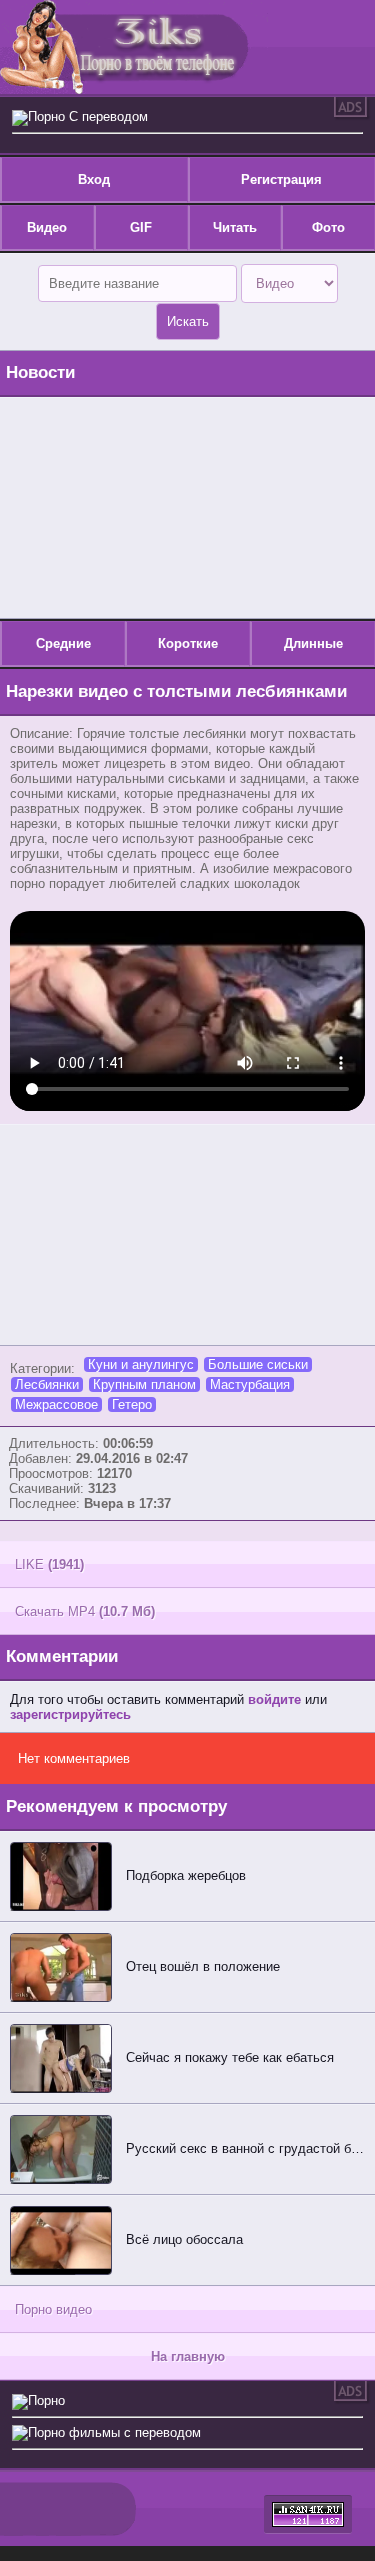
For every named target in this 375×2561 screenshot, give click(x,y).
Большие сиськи (258, 1364)
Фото (328, 227)
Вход (94, 179)
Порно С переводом (88, 116)
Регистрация (281, 179)
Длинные (313, 643)
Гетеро (132, 1404)
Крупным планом (144, 1384)
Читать (235, 227)
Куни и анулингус (141, 1364)
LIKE (49, 1564)
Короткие (188, 643)
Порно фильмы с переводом (114, 2432)
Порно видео (53, 2309)
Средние (63, 643)
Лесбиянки (47, 1384)
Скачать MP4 (85, 1611)
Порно (46, 2400)
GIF (141, 227)
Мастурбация (250, 1384)
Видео (47, 227)
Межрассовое (56, 1404)
